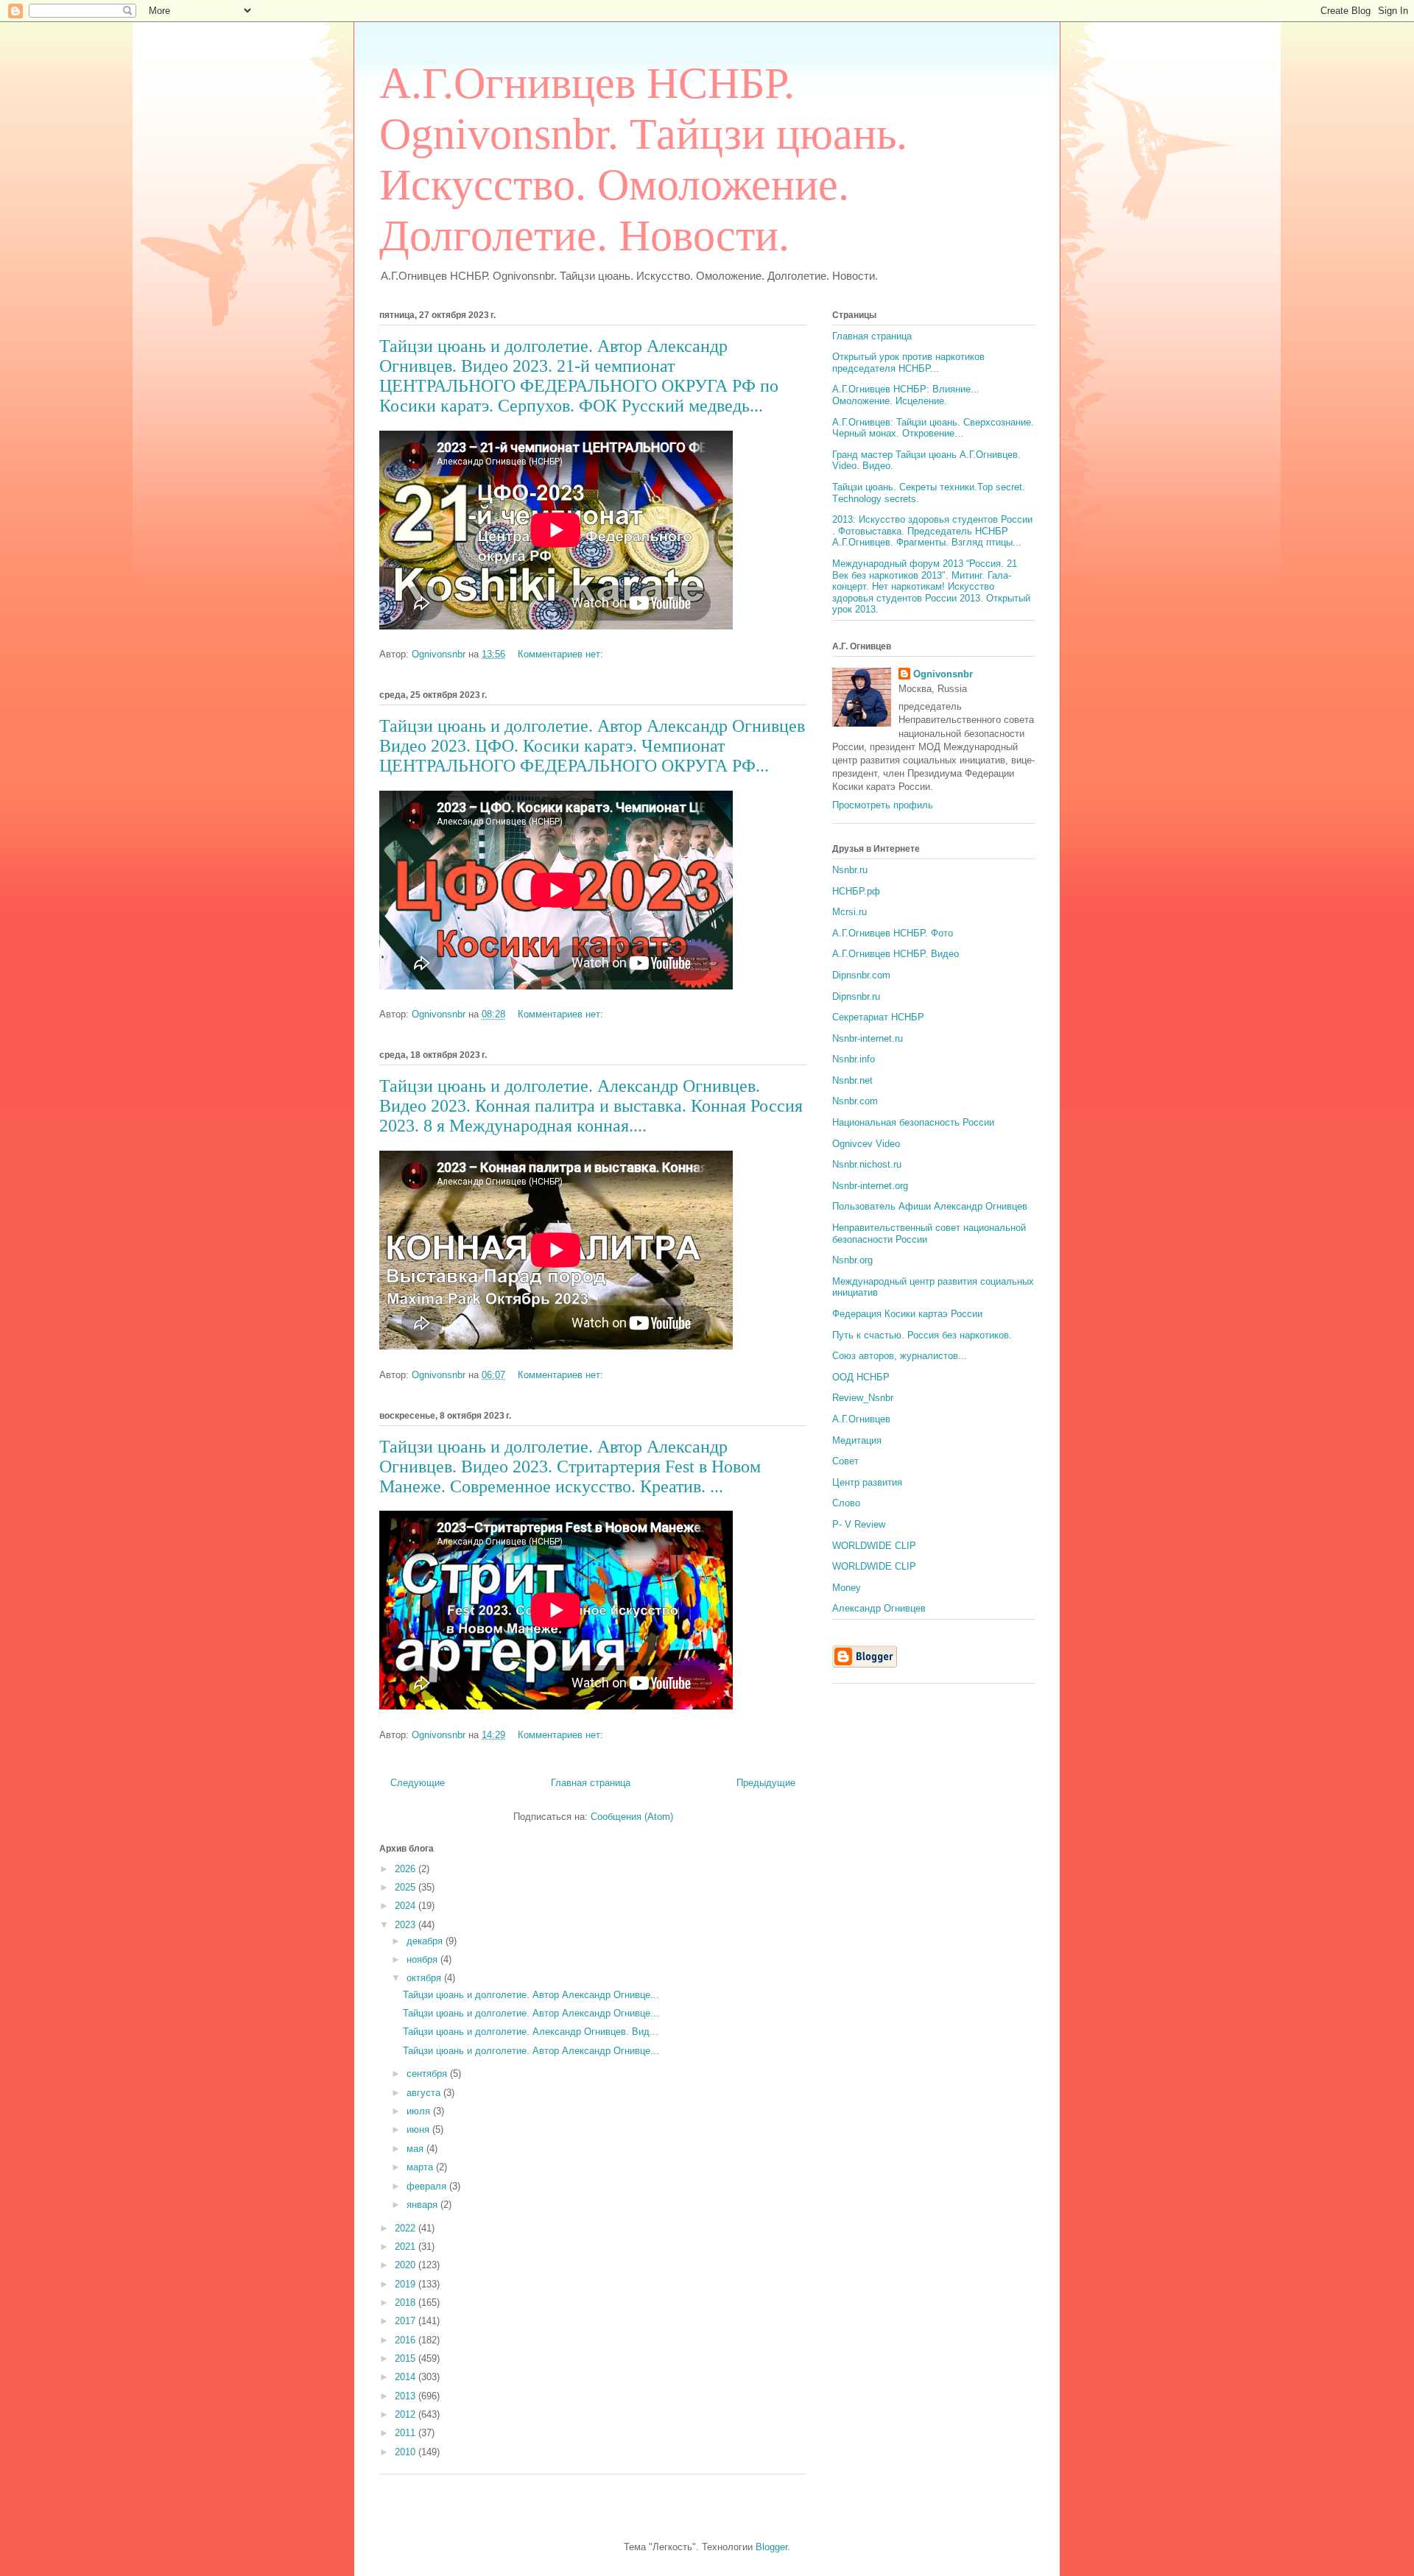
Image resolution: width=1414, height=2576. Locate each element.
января (423, 2205)
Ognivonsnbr (943, 674)
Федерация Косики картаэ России (907, 1314)
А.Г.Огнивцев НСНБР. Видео (896, 954)
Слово (846, 1503)
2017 (407, 2321)
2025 (407, 1887)
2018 (407, 2302)
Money (847, 1588)
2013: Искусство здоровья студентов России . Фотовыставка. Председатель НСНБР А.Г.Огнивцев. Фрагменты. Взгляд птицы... (932, 531)
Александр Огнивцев (879, 1608)
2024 (407, 1906)
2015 (407, 2358)
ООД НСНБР (861, 1377)
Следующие (418, 1783)
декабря (426, 1941)
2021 (407, 2247)
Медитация (857, 1440)
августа (425, 2093)
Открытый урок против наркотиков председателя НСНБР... (908, 363)
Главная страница (591, 1783)
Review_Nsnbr (863, 1398)
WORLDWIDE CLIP (874, 1546)
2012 (407, 2414)
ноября (423, 1959)
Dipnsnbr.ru (856, 996)
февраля (428, 2186)
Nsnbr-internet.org (870, 1186)
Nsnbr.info (854, 1059)
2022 (407, 2228)
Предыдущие (766, 1783)
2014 (407, 2377)
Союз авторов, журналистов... (900, 1356)
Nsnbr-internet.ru (868, 1038)
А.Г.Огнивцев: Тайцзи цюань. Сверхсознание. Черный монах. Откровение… (933, 428)
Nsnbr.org (852, 1260)
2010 (407, 2452)
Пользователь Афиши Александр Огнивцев (930, 1206)
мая (416, 2149)
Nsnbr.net (852, 1080)
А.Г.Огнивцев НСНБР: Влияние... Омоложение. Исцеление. (906, 395)
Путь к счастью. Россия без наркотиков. (922, 1335)
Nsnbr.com (855, 1101)
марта (421, 2167)
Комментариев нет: (562, 654)
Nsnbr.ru (850, 870)
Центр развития (867, 1482)
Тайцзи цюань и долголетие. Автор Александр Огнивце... (531, 1995)
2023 (407, 1925)
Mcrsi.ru (850, 912)
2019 (407, 2284)
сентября (428, 2074)
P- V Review (859, 1524)
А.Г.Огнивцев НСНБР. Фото (893, 933)
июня (419, 2129)
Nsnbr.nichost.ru (867, 1164)
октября (425, 1978)
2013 (407, 2396)
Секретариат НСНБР (878, 1017)
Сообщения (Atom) (632, 1817)
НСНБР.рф (856, 891)
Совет (845, 1461)
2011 (407, 2433)
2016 (407, 2340)
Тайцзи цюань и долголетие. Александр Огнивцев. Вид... (531, 2032)
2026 (407, 1869)
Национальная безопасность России (913, 1122)
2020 (407, 2265)
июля (420, 2111)
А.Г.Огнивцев (861, 1419)
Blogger (771, 2547)
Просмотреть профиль (883, 805)
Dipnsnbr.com (861, 975)
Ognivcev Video (866, 1144)
